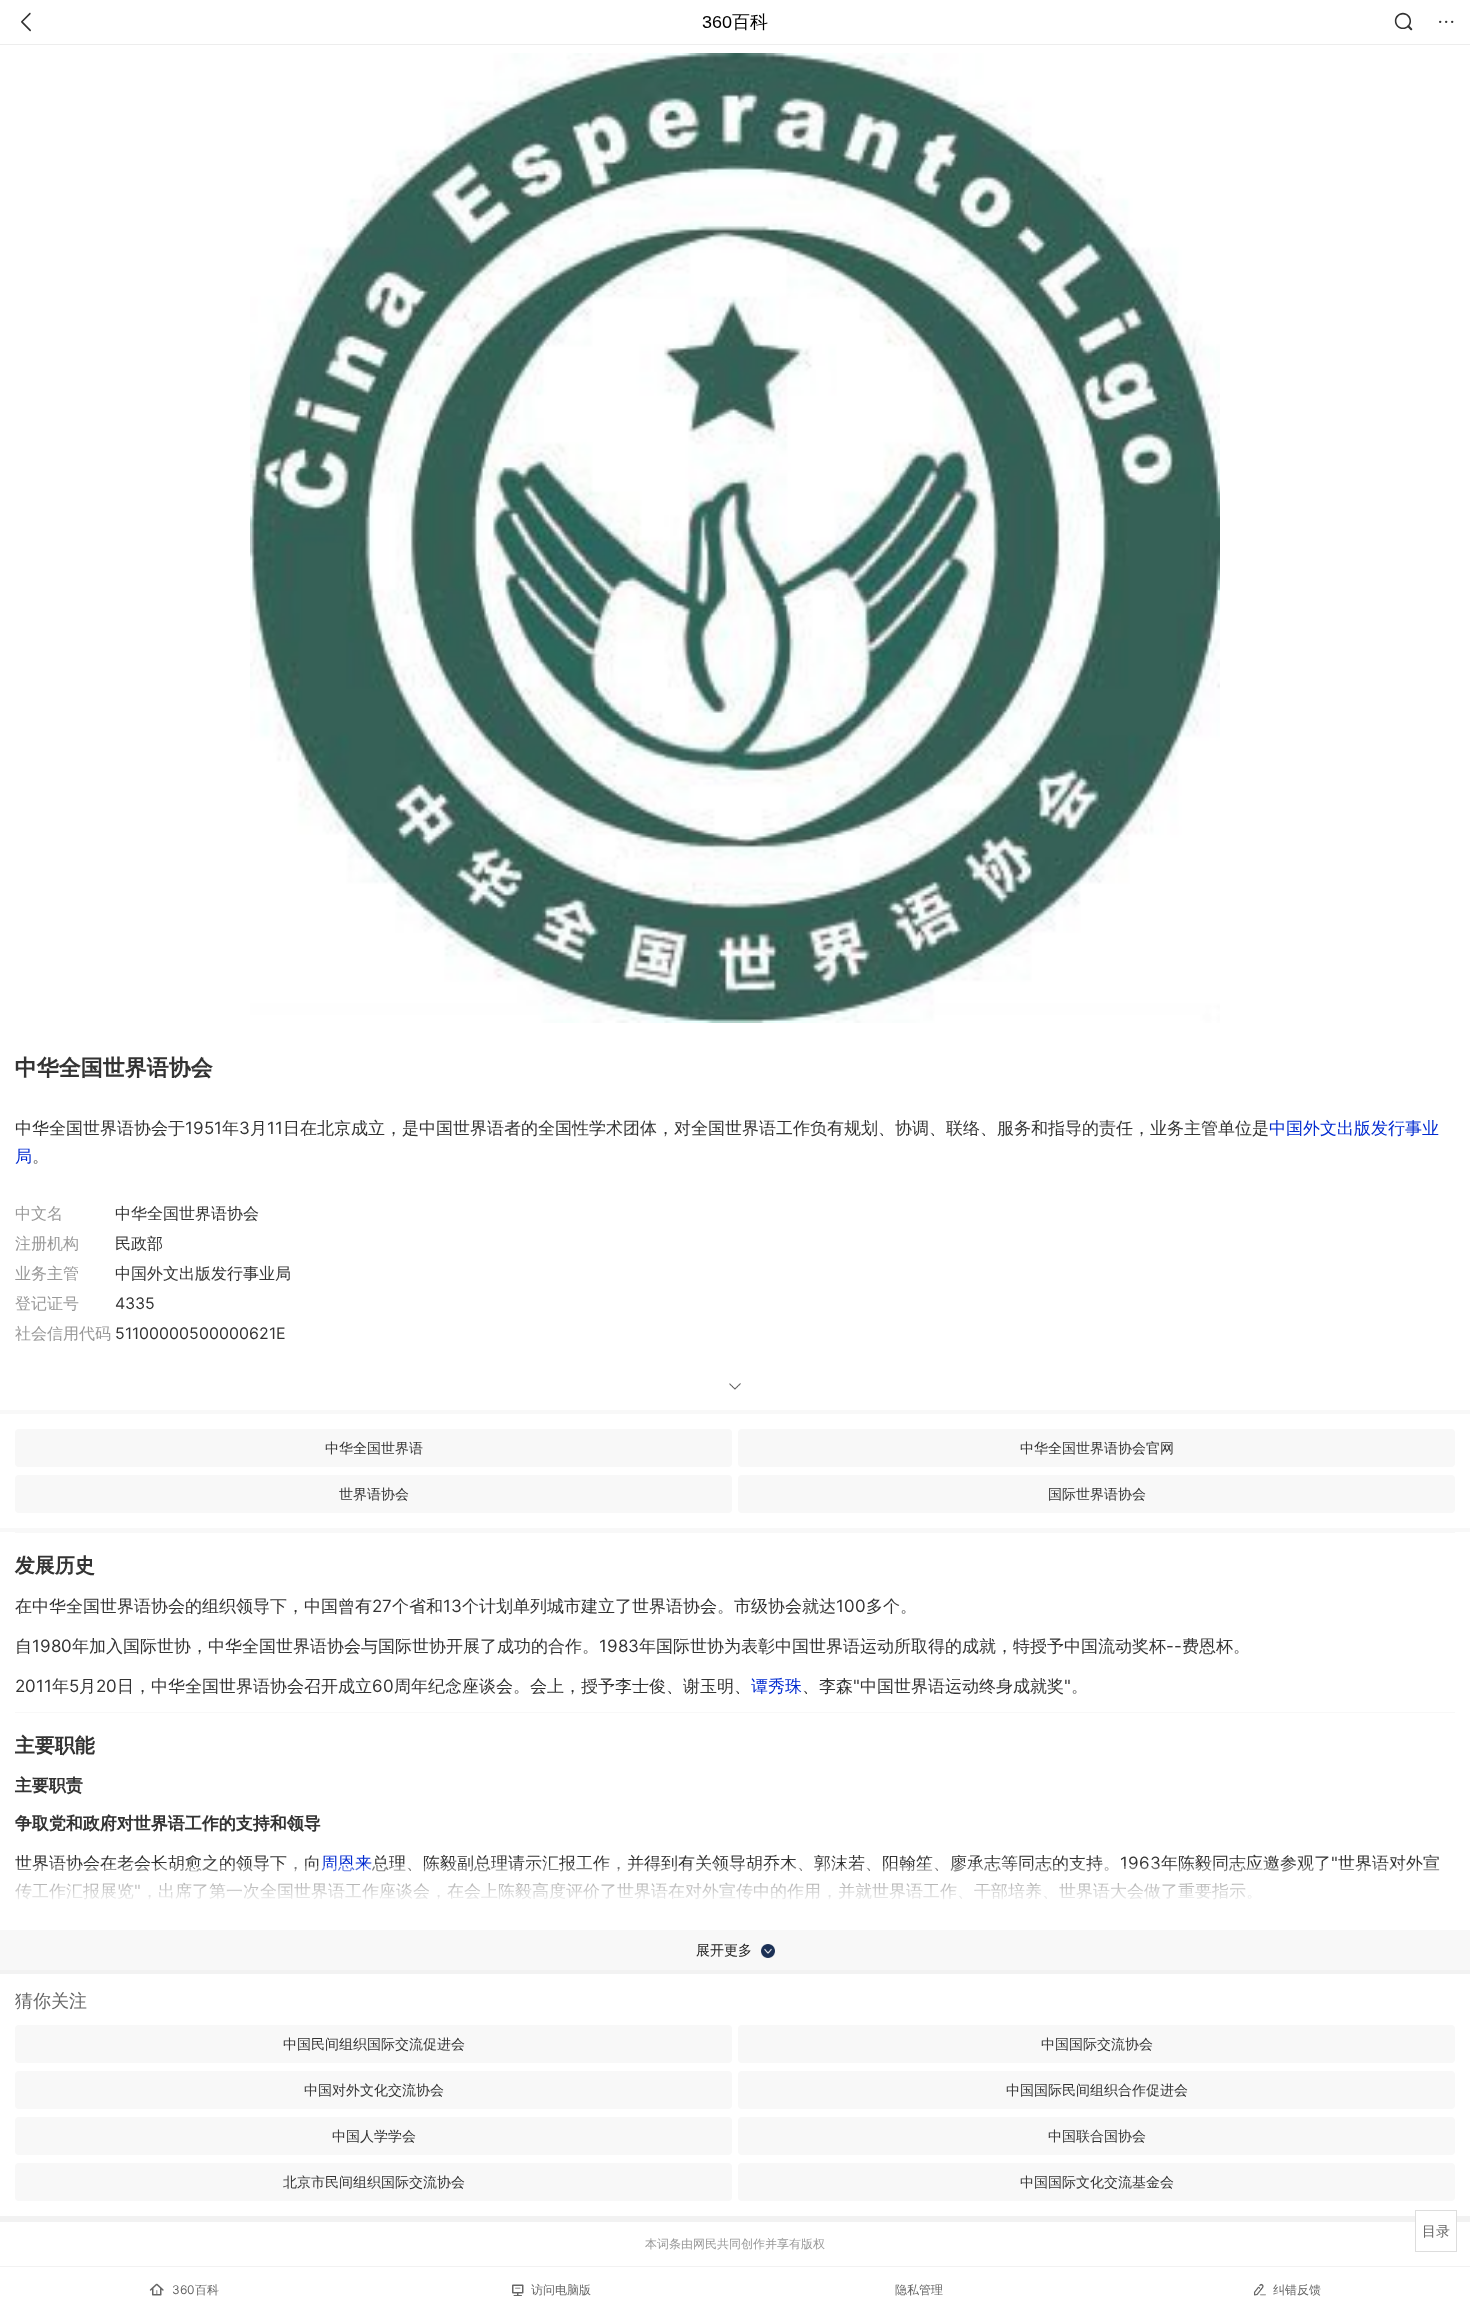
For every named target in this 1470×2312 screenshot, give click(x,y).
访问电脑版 (561, 2289)
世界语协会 (374, 1493)
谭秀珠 (776, 1686)
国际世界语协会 (1097, 1493)
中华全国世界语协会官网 (1097, 1447)
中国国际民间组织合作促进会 (1097, 2089)
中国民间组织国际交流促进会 (374, 2043)
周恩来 (346, 1863)
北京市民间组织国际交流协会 (374, 2181)
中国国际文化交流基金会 (1097, 2181)
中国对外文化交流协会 (374, 2089)
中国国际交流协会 (1097, 2043)
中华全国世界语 (374, 1447)
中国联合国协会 (1097, 2135)
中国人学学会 (374, 2135)
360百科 (735, 22)
